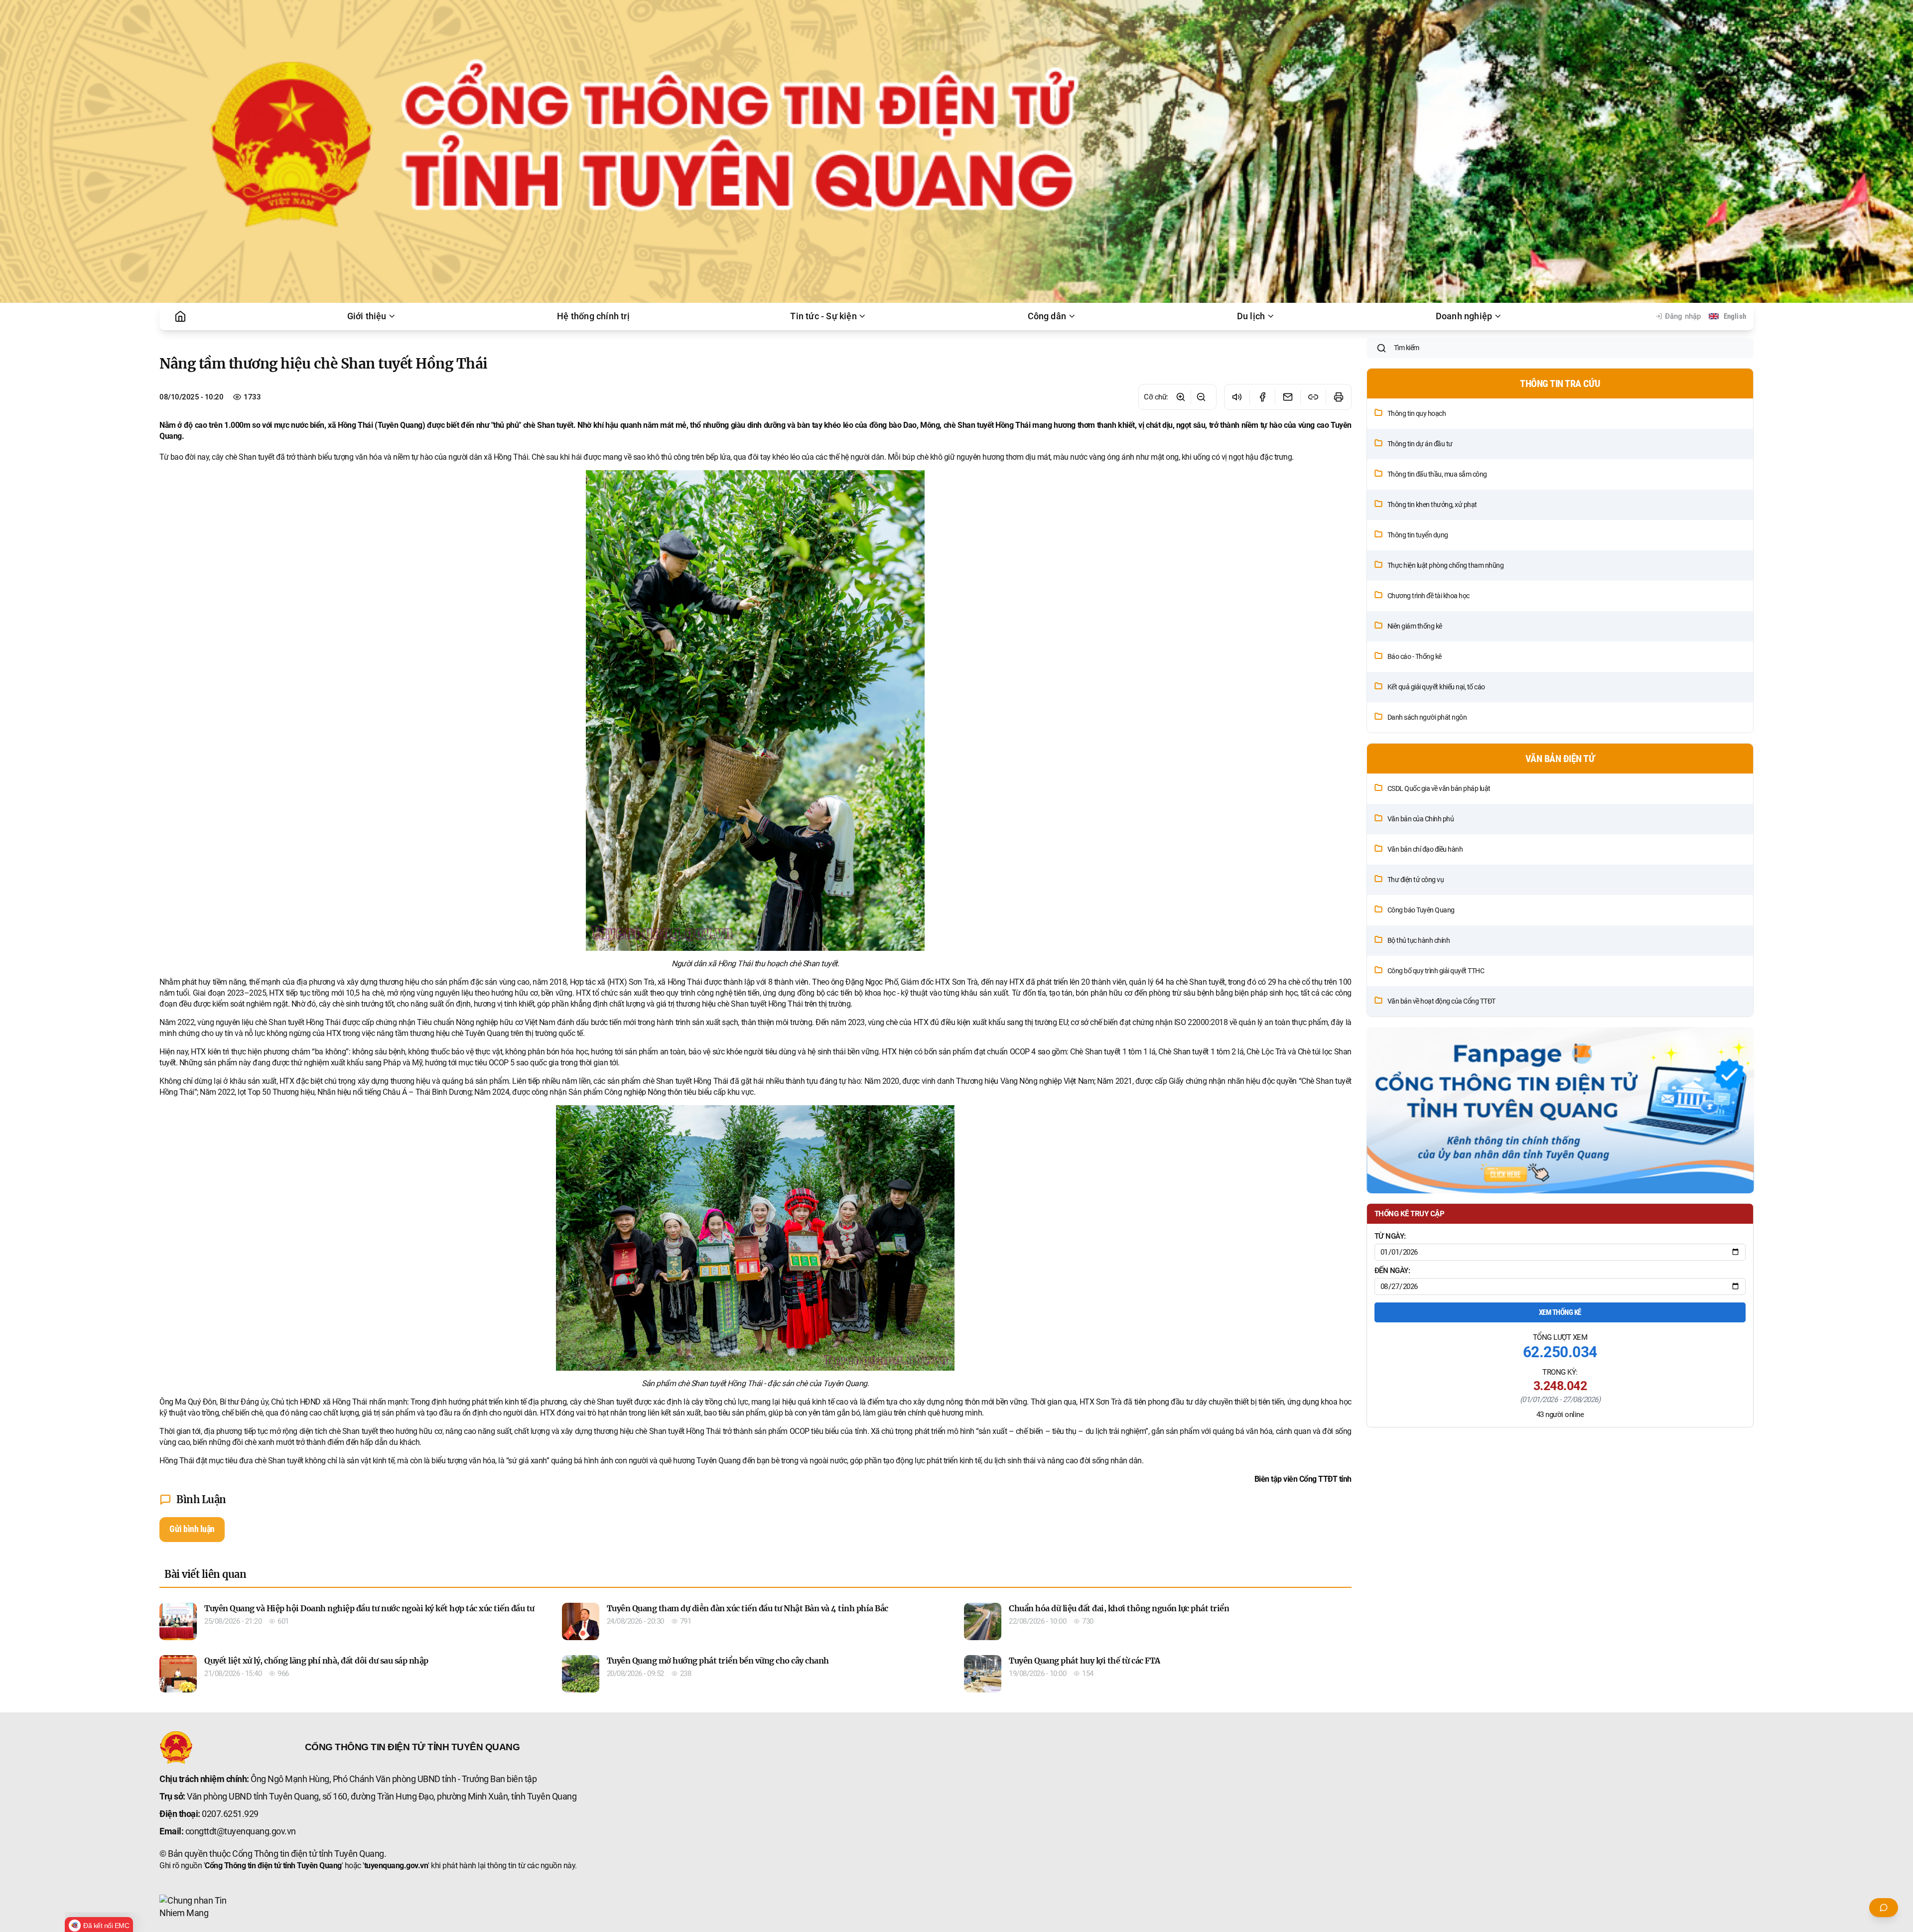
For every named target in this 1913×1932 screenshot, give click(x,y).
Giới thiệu (367, 316)
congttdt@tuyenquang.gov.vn (241, 1831)
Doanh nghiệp (1464, 316)
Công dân (1047, 316)
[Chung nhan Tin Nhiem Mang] (197, 1907)
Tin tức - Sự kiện (823, 316)
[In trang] (1338, 397)
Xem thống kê (1560, 1312)
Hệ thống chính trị (593, 316)
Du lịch (1251, 316)
